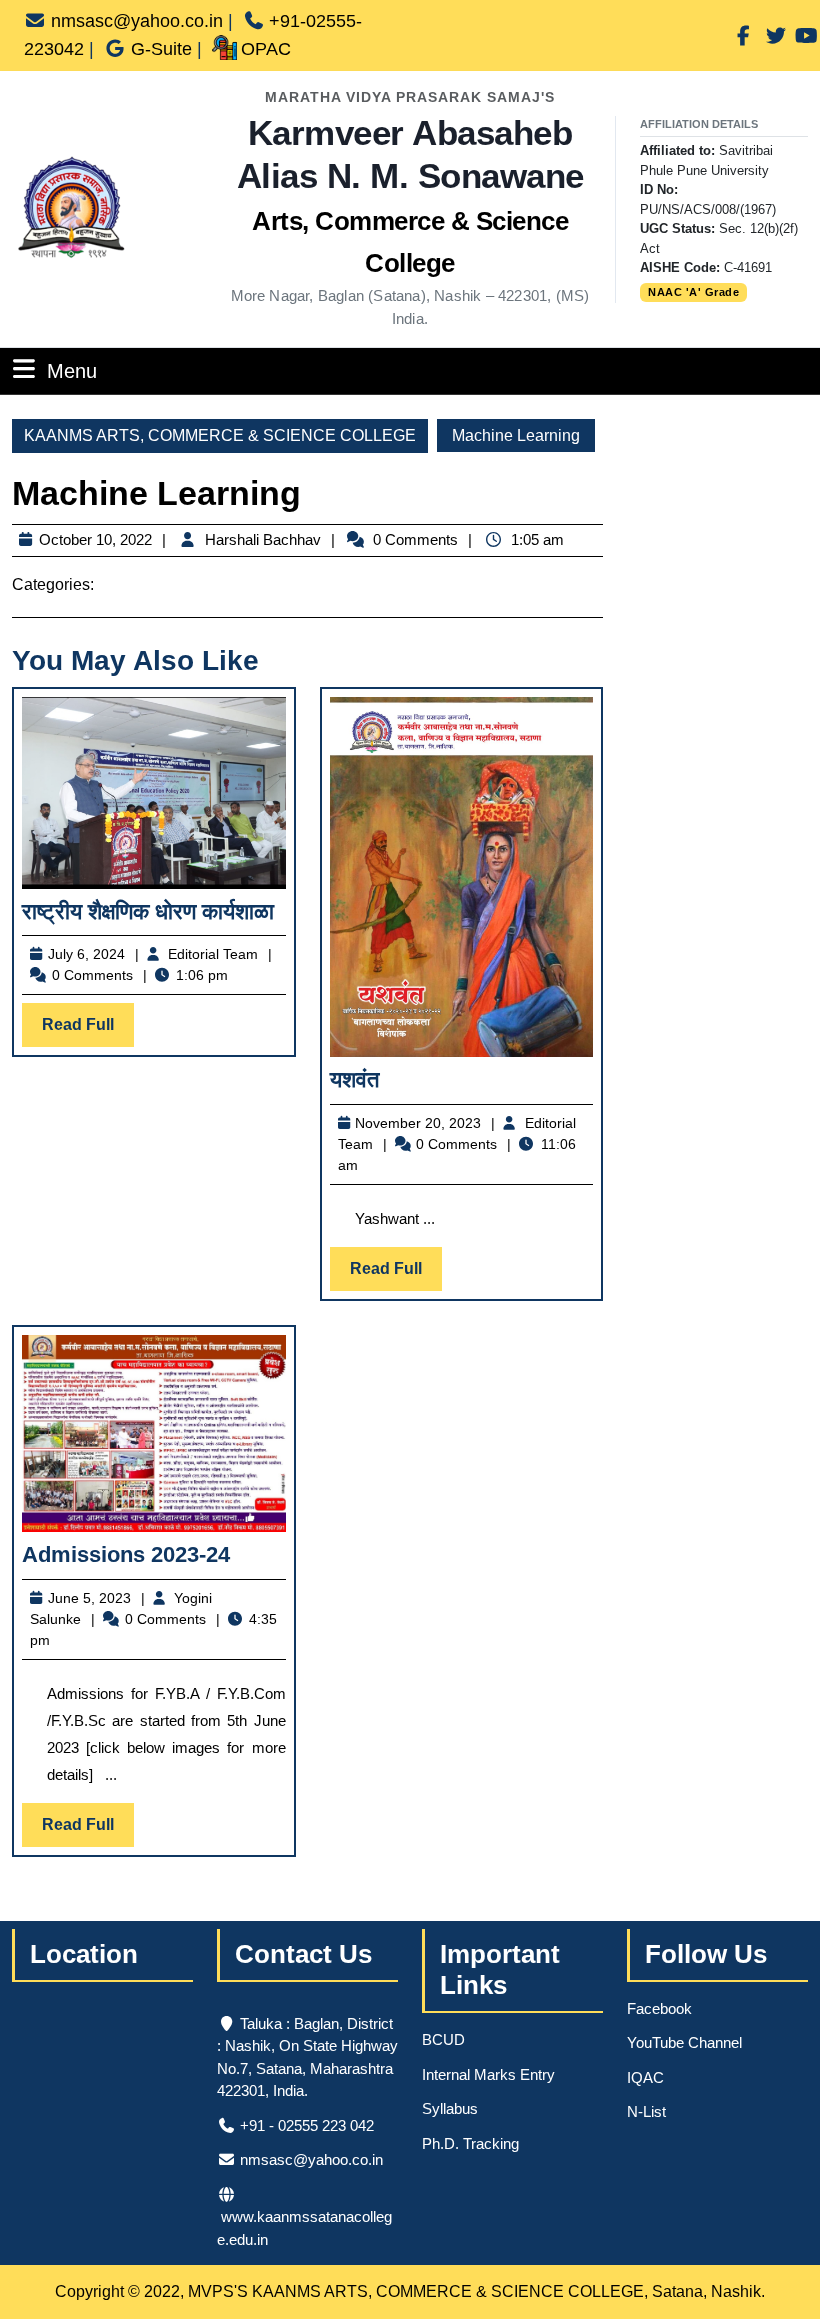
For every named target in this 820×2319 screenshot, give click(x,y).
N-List (646, 2111)
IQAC (645, 2077)
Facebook (659, 2008)
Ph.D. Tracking (470, 2143)
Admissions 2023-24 (126, 1554)
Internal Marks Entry (488, 2074)
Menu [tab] (72, 370)
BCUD (443, 2039)
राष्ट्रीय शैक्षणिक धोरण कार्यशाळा (148, 911)
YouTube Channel (684, 2042)
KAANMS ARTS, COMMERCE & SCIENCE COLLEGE (220, 435)
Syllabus (450, 2108)
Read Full (88, 1031)
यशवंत (354, 1079)
